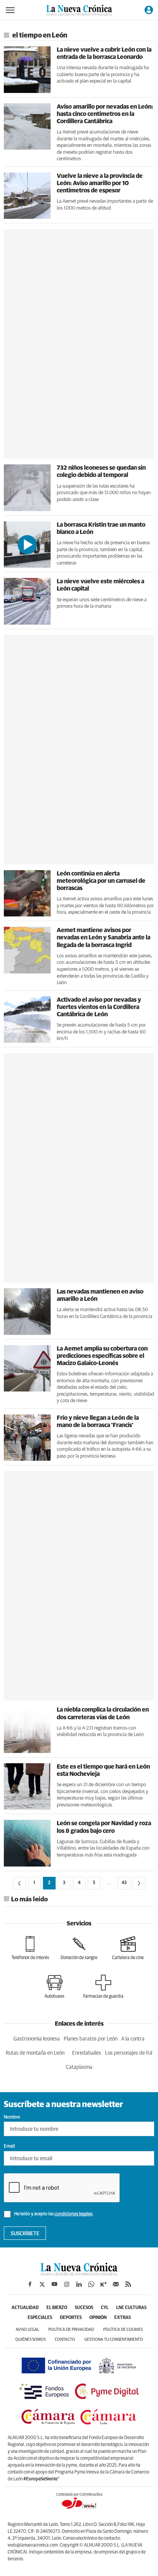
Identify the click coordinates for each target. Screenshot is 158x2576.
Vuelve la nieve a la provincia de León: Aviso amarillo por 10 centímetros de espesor (100, 183)
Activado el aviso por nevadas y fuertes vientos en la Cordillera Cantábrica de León (99, 1007)
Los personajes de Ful (129, 2053)
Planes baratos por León (91, 2039)
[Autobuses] (54, 1987)
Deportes (71, 2318)
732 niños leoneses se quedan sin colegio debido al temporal (101, 471)
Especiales (40, 2318)
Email (9, 2146)
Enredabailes (87, 2053)
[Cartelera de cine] (128, 1948)
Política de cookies (123, 2329)
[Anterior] (19, 1883)
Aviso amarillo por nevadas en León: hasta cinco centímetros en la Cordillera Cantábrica (105, 114)
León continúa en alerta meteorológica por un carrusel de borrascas (101, 881)
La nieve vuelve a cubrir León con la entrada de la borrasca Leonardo (104, 53)
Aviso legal (27, 2329)
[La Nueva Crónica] (79, 2273)
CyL (105, 2308)
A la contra (133, 2039)
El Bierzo (57, 2308)
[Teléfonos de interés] (30, 1948)
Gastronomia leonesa (37, 2039)
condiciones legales (73, 2214)
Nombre (12, 2117)
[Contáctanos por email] (116, 2284)
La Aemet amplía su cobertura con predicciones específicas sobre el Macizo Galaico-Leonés (102, 1356)
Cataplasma (79, 2067)
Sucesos (84, 2308)
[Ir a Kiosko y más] (104, 2284)
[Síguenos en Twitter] (42, 2284)
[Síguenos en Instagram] (67, 2284)
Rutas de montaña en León (35, 2053)
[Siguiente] (139, 1883)
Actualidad (25, 2308)
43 (124, 1883)
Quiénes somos (30, 2339)
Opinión (98, 2318)
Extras (123, 2318)
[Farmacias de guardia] (103, 1987)
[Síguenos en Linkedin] (79, 2284)
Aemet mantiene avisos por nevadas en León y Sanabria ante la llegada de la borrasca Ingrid (104, 937)
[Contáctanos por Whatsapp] (91, 2284)
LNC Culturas (131, 2308)
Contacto (65, 2339)
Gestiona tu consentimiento (114, 2339)
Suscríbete (25, 2234)
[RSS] (128, 2284)
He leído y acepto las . (53, 2214)
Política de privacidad (71, 2329)
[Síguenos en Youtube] (54, 2284)
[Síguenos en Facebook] (30, 2284)
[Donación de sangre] (79, 1948)
